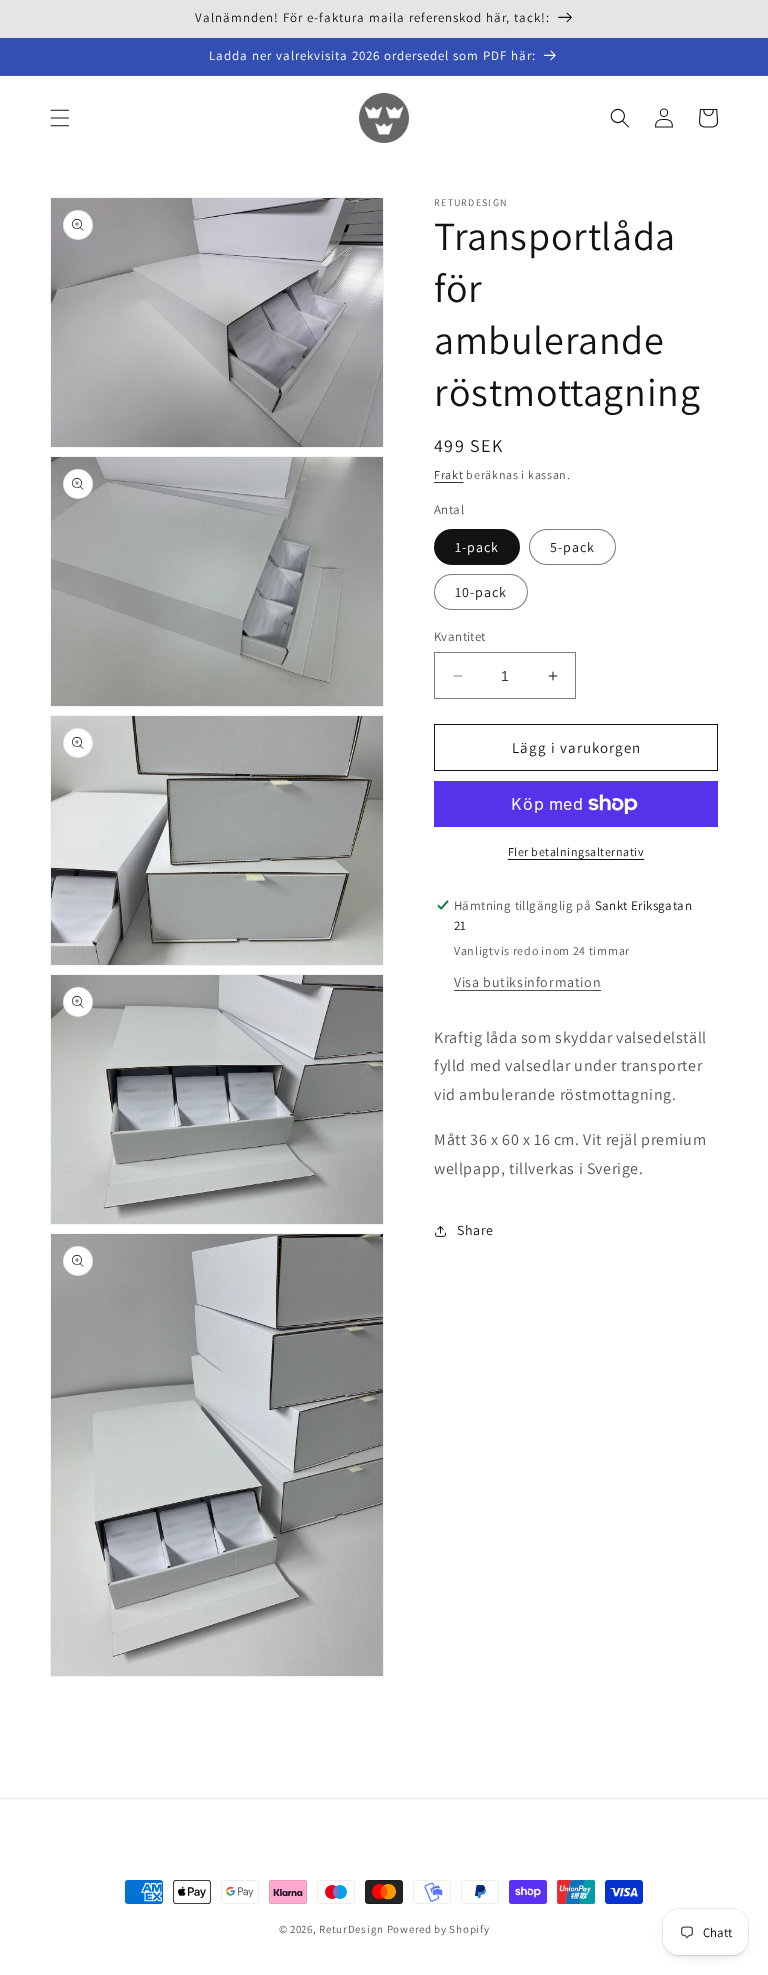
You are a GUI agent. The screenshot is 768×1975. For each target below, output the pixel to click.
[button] (60, 118)
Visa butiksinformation (527, 982)
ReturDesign (351, 1929)
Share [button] (475, 1230)
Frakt (449, 474)
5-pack (572, 547)
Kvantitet (460, 636)
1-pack (477, 547)
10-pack (481, 592)
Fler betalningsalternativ (576, 851)
